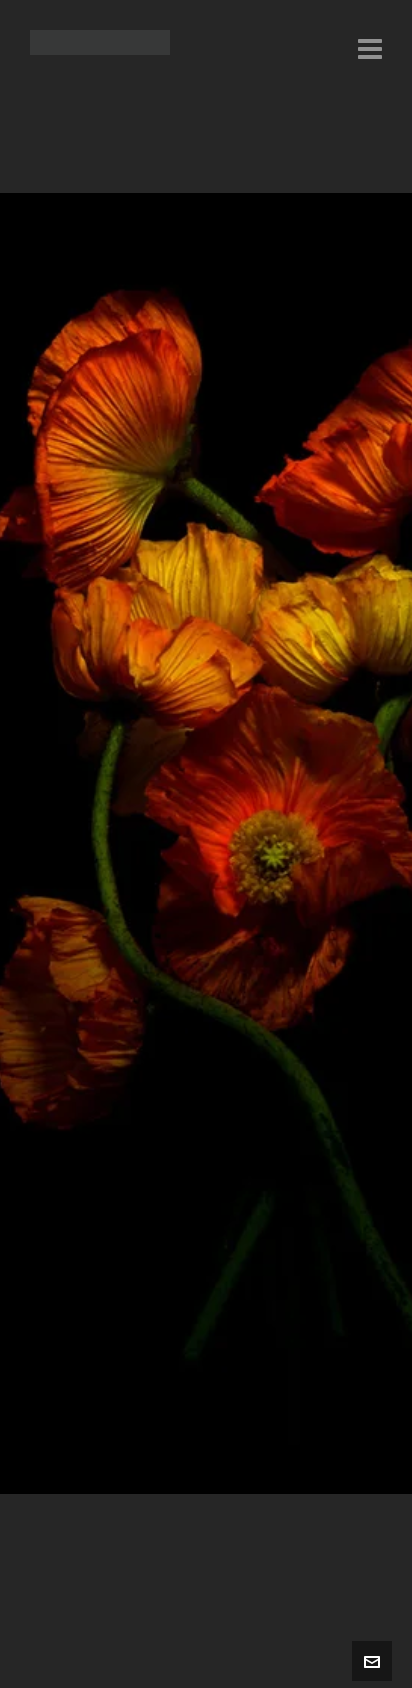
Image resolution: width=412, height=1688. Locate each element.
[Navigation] (370, 50)
